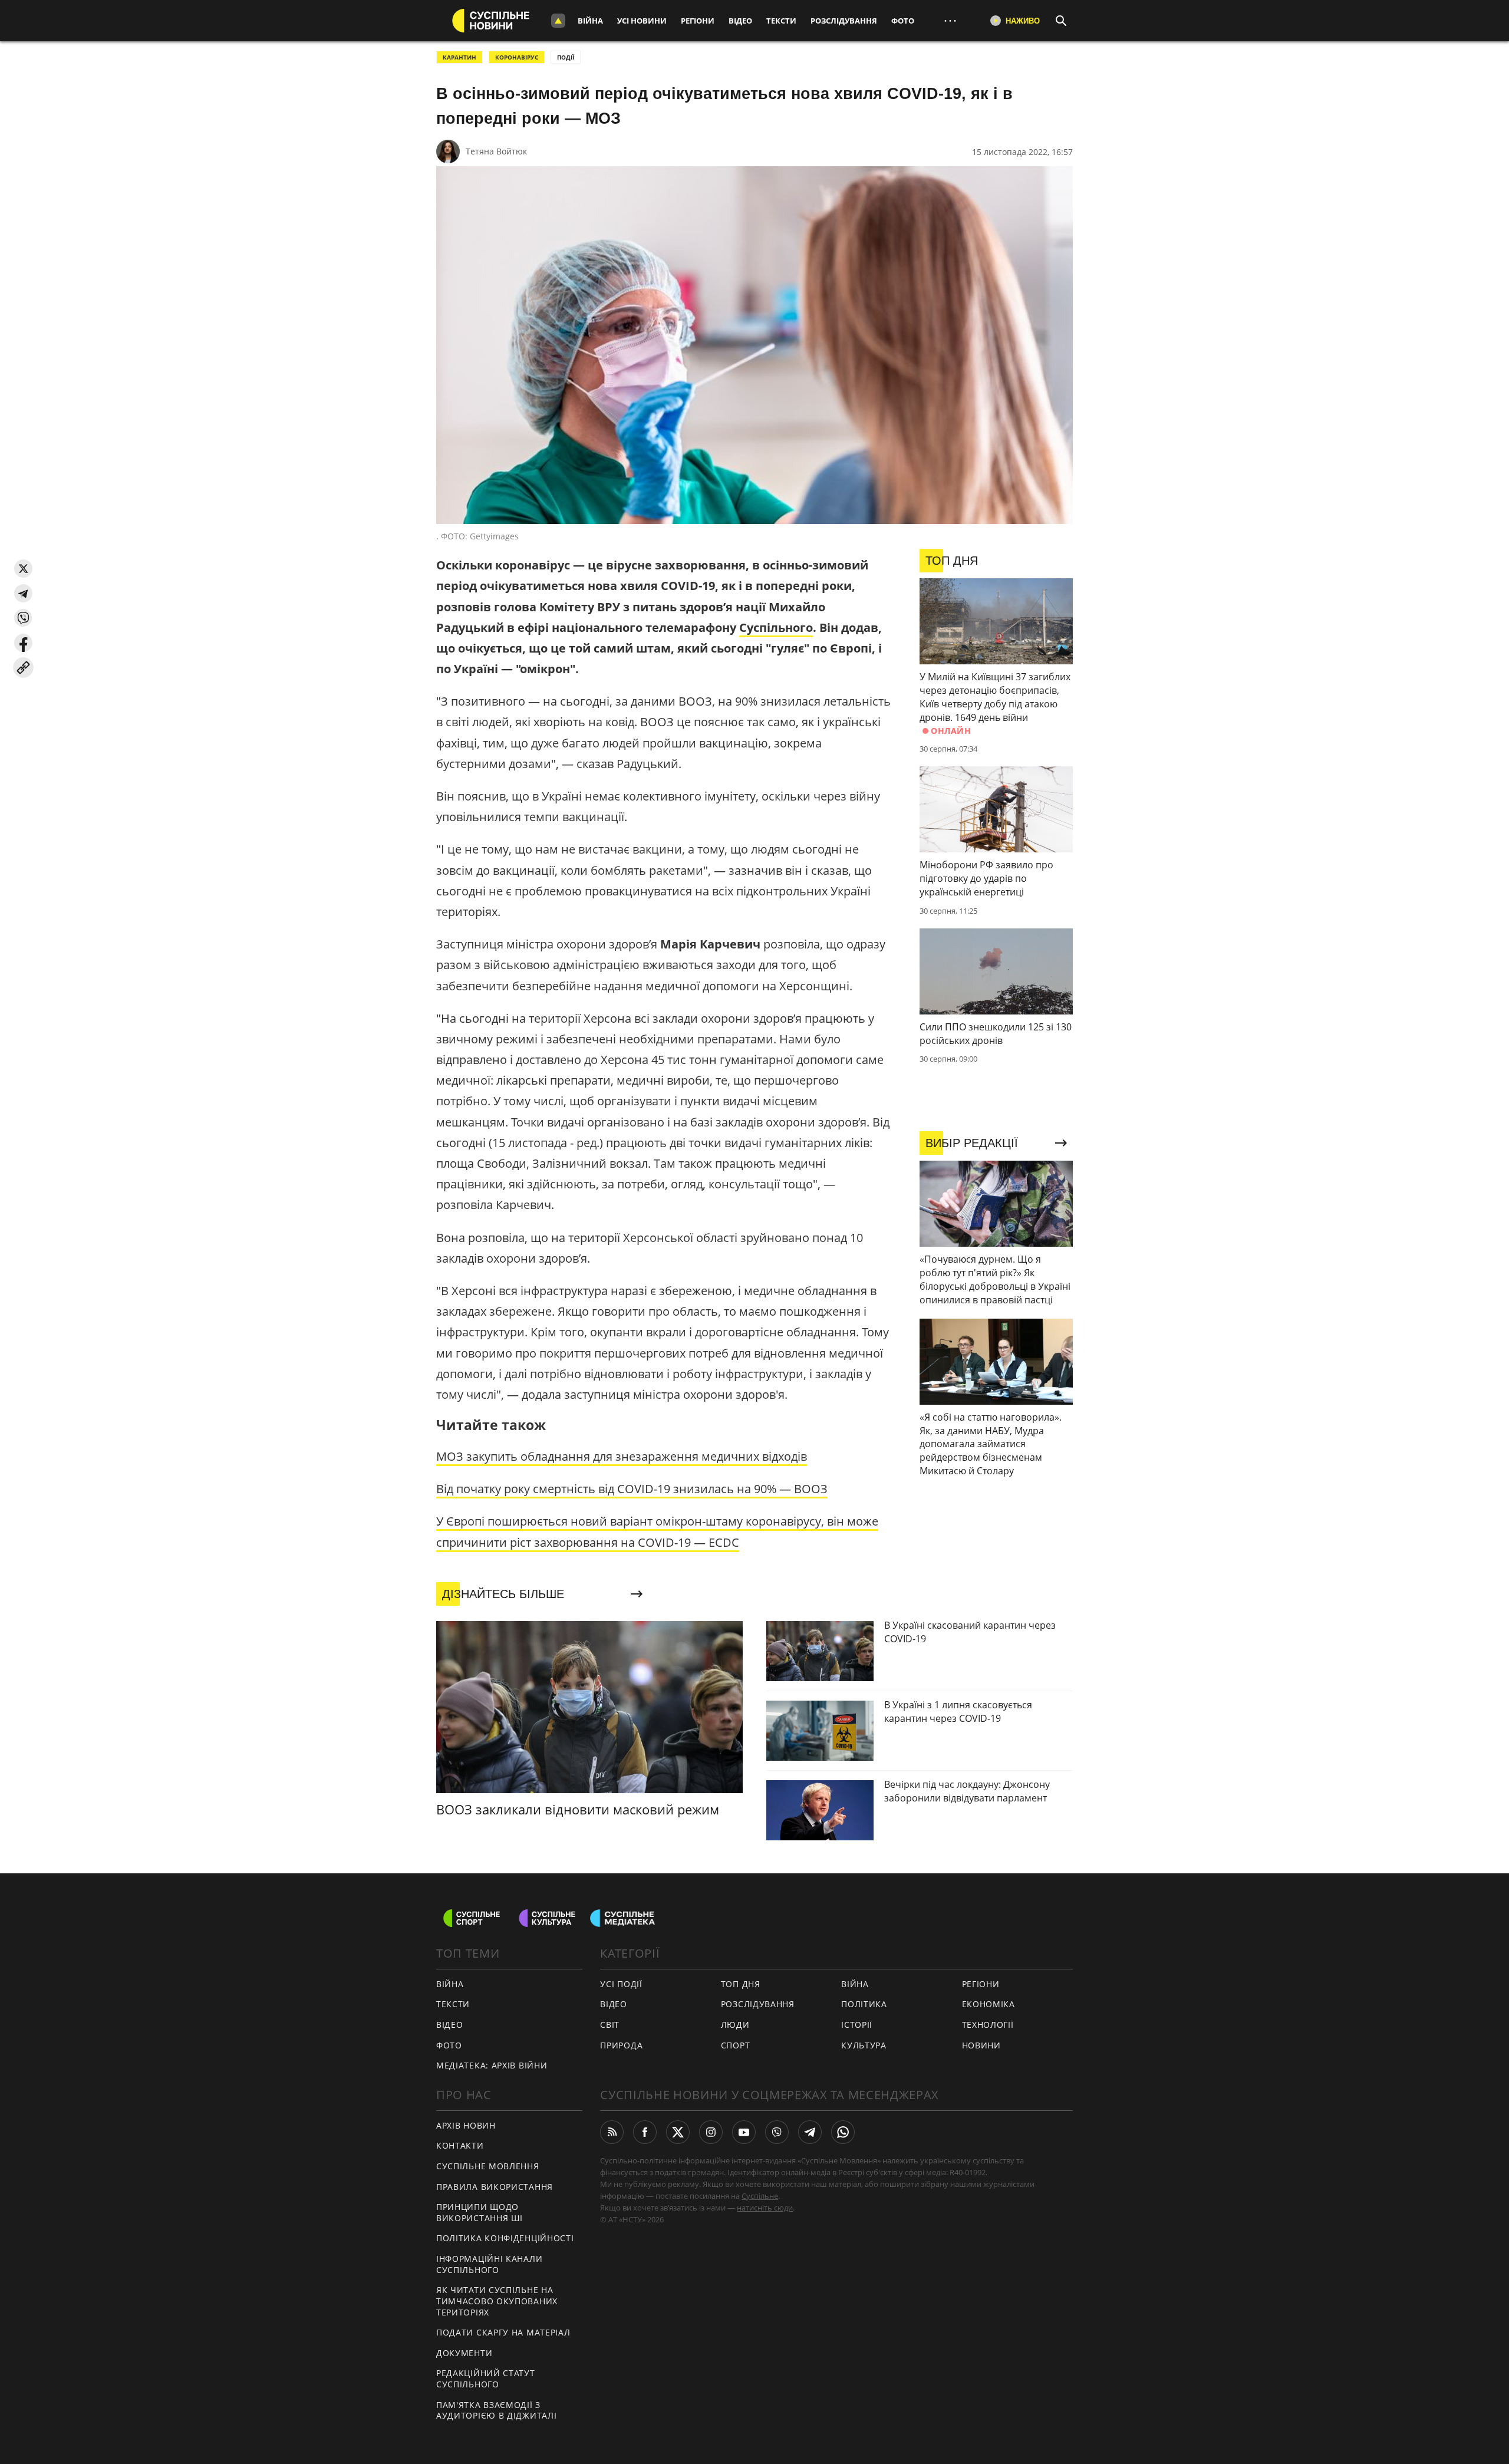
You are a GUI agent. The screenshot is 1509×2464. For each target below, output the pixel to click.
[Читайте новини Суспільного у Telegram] (810, 2132)
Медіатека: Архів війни (492, 2065)
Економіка (989, 2004)
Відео (740, 21)
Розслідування (844, 21)
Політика (864, 2004)
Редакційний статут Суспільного (486, 2379)
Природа (621, 2045)
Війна (590, 21)
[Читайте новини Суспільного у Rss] (612, 2132)
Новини (981, 2045)
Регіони (698, 21)
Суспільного (776, 627)
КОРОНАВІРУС (517, 57)
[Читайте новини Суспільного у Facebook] (645, 2132)
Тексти (781, 21)
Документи (464, 2353)
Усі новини (642, 21)
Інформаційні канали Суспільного (489, 2264)
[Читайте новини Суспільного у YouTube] (744, 2132)
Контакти (460, 2145)
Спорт (736, 2045)
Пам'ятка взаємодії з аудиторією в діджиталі (496, 2410)
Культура (864, 2045)
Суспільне (760, 2196)
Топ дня (741, 1984)
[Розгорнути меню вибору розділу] (558, 21)
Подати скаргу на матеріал (503, 2332)
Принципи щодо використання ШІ (480, 2212)
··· (950, 20)
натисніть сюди (765, 2208)
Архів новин (466, 2125)
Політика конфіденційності (505, 2238)
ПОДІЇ (566, 57)
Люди (735, 2025)
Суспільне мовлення (488, 2166)
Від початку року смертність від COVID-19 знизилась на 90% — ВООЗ (632, 1489)
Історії (857, 2025)
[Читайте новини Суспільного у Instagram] (711, 2132)
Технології (988, 2025)
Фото (903, 21)
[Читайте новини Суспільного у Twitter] (678, 2132)
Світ (610, 2025)
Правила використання (495, 2187)
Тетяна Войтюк (496, 151)
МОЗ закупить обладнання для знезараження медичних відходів (622, 1456)
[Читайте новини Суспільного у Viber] (777, 2132)
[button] (23, 569)
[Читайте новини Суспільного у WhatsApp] (843, 2132)
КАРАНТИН (459, 57)
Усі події (621, 1984)
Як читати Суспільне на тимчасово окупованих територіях (497, 2301)
